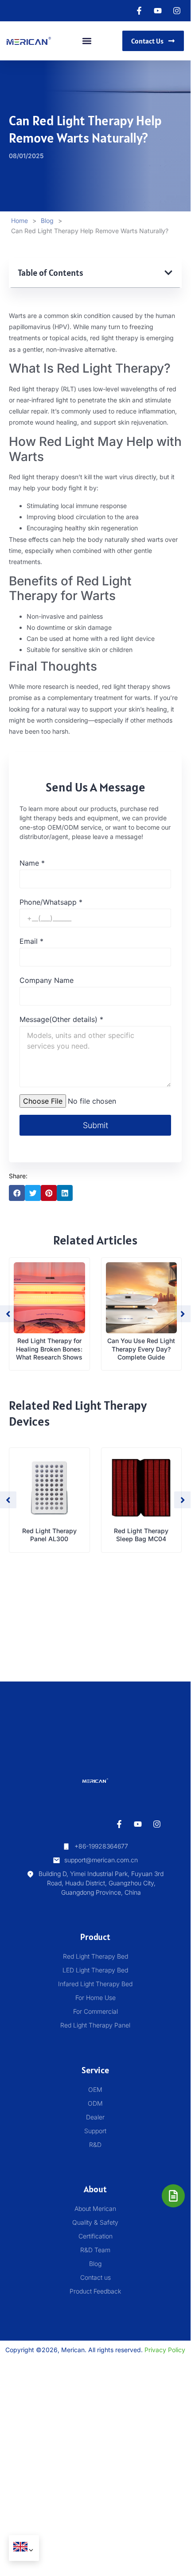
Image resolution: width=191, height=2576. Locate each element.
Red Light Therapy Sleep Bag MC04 (141, 1535)
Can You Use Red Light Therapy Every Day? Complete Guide (141, 1349)
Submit (95, 1125)
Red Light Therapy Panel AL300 (49, 1535)
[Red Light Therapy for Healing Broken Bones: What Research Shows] (49, 1298)
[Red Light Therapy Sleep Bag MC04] (142, 1488)
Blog (47, 221)
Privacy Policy (165, 2350)
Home (19, 221)
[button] (87, 41)
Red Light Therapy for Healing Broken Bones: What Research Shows (49, 1349)
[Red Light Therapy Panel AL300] (49, 1488)
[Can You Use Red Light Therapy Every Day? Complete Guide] (142, 1298)
